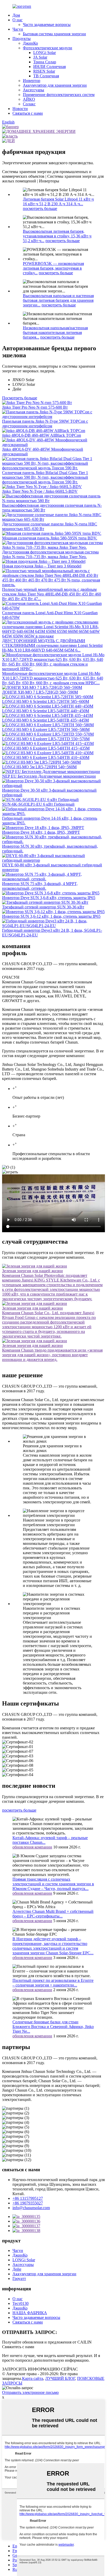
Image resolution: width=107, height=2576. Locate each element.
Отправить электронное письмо (30, 2392)
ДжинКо (30, 43)
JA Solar (40, 57)
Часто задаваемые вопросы (47, 25)
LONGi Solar (45, 53)
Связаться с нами (28, 113)
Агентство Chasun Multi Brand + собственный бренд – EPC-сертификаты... (53, 1914)
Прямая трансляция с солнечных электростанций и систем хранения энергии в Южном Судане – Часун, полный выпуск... (53, 1884)
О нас (18, 20)
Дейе (17, 2269)
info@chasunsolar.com (31, 2208)
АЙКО (29, 99)
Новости (20, 109)
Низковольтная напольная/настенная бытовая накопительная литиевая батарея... (55, 333)
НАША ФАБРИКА (30, 2313)
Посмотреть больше (20, 398)
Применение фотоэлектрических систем (59, 95)
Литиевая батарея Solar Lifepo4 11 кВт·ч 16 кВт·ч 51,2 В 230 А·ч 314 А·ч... (58, 201)
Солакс (29, 104)
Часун (18, 29)
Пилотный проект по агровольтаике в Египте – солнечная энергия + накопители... (53, 1983)
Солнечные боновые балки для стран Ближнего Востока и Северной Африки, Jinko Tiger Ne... (53, 2027)
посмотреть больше (40, 208)
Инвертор (32, 81)
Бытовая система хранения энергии (54, 34)
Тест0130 (21, 2303)
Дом (16, 15)
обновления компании (32, 1847)
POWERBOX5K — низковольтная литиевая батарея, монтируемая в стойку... (53, 268)
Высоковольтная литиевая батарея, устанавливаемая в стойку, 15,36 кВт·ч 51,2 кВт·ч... (57, 236)
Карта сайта (33, 2378)
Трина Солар (45, 62)
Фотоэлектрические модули (48, 48)
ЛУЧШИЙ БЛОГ (60, 2378)
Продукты (22, 39)
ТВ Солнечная (46, 76)
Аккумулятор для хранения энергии (55, 85)
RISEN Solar (44, 71)
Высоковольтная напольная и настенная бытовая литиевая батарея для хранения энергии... (58, 300)
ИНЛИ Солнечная (49, 67)
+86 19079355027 (28, 2203)
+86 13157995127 (28, 2198)
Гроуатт (19, 2279)
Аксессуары (34, 90)
